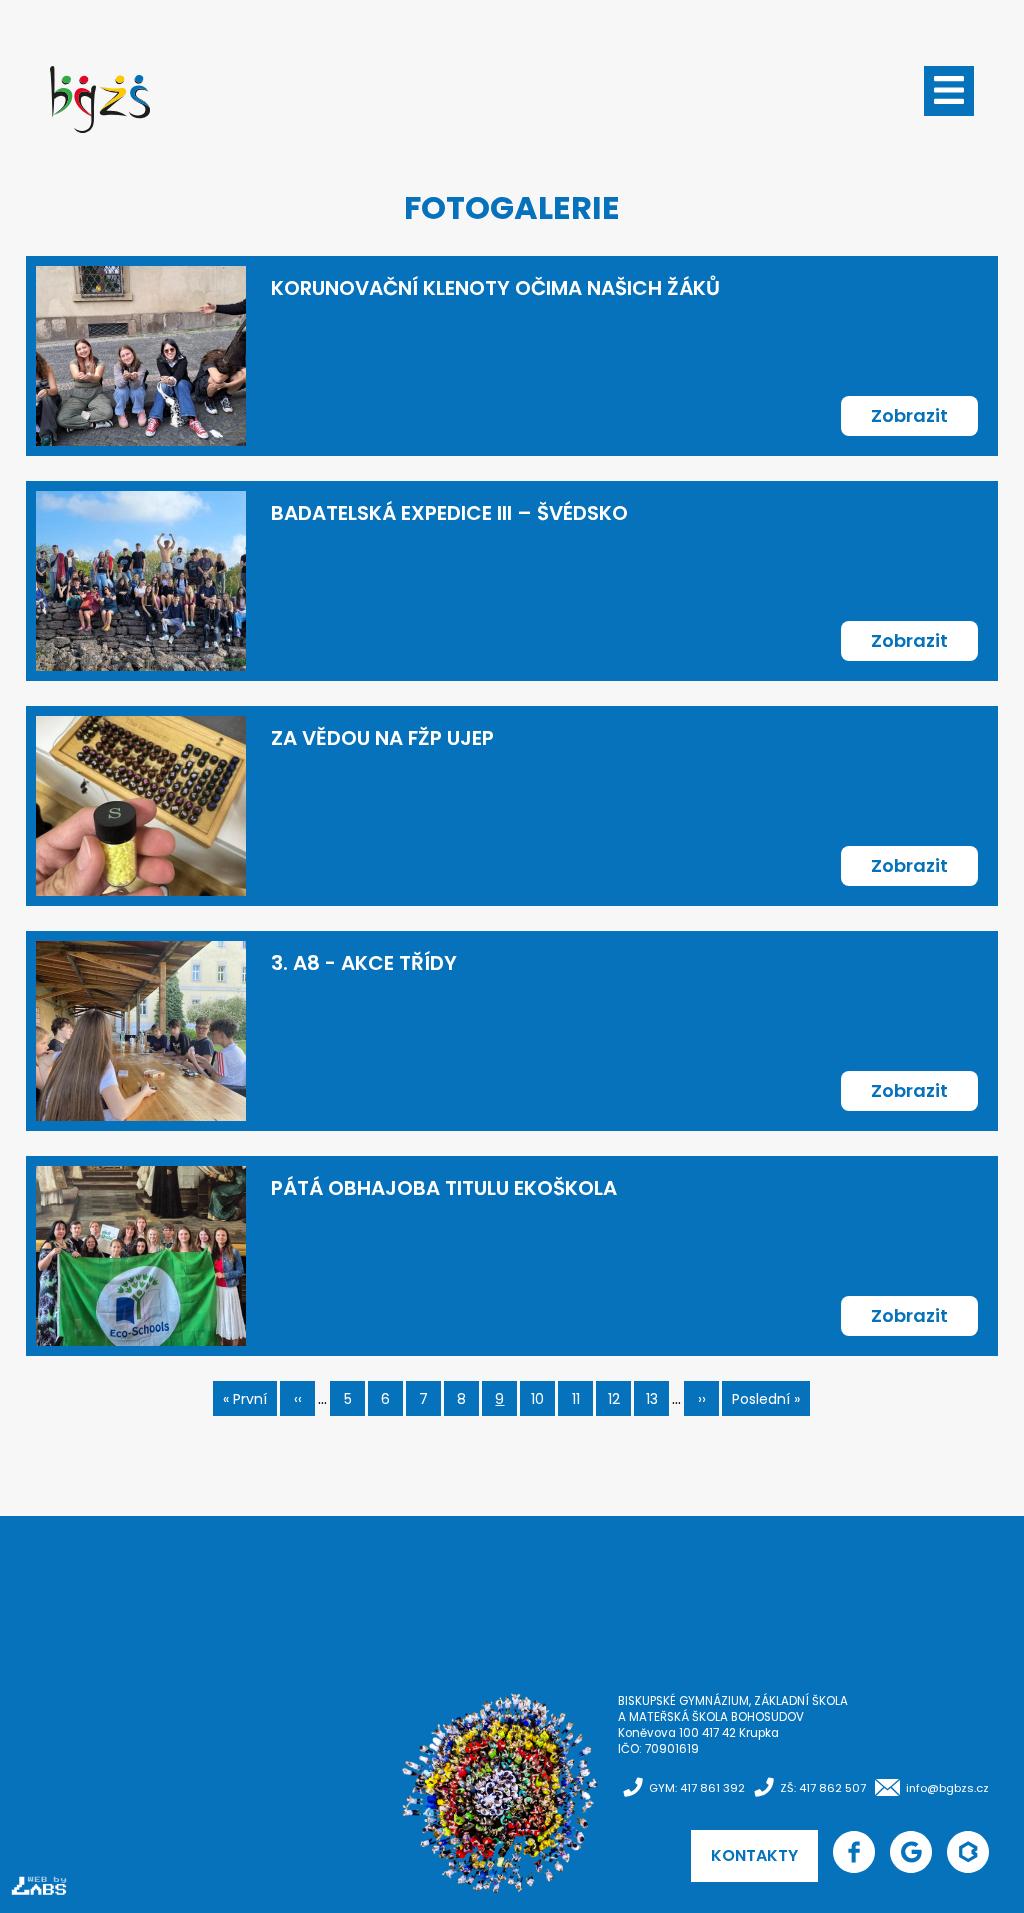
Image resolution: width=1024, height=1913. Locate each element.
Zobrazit (909, 415)
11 (582, 1402)
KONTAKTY (754, 1855)
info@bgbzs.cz (947, 1788)
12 (619, 1402)
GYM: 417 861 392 (697, 1788)
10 (543, 1402)
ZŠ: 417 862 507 (823, 1788)
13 (657, 1402)
